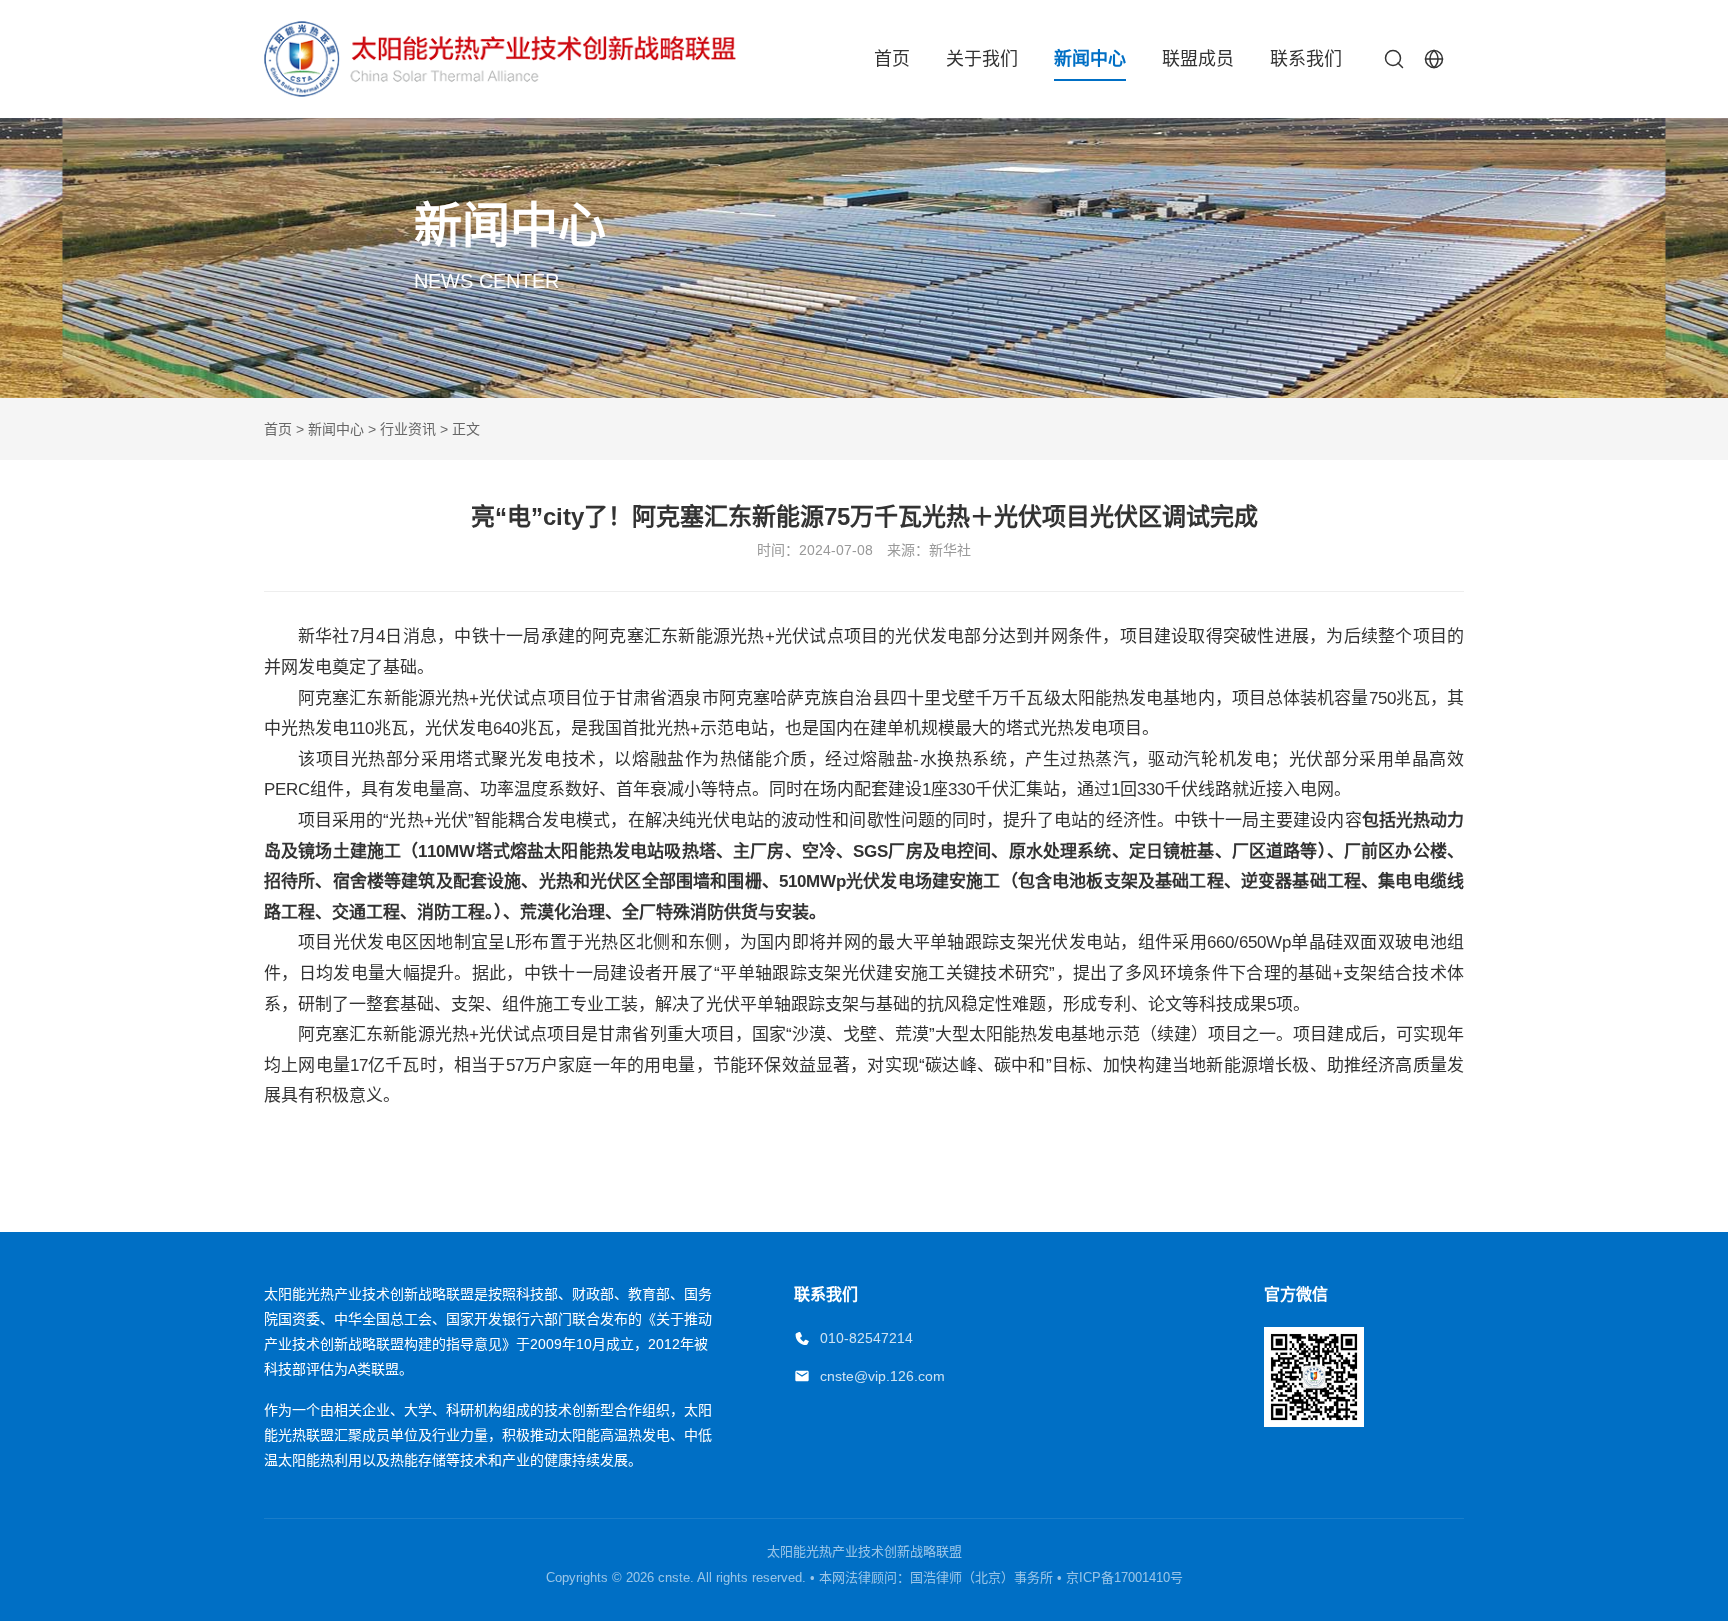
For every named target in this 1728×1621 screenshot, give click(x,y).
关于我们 (982, 59)
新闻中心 (1090, 59)
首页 (892, 59)
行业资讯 (408, 429)
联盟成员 (1198, 59)
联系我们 (1306, 59)
